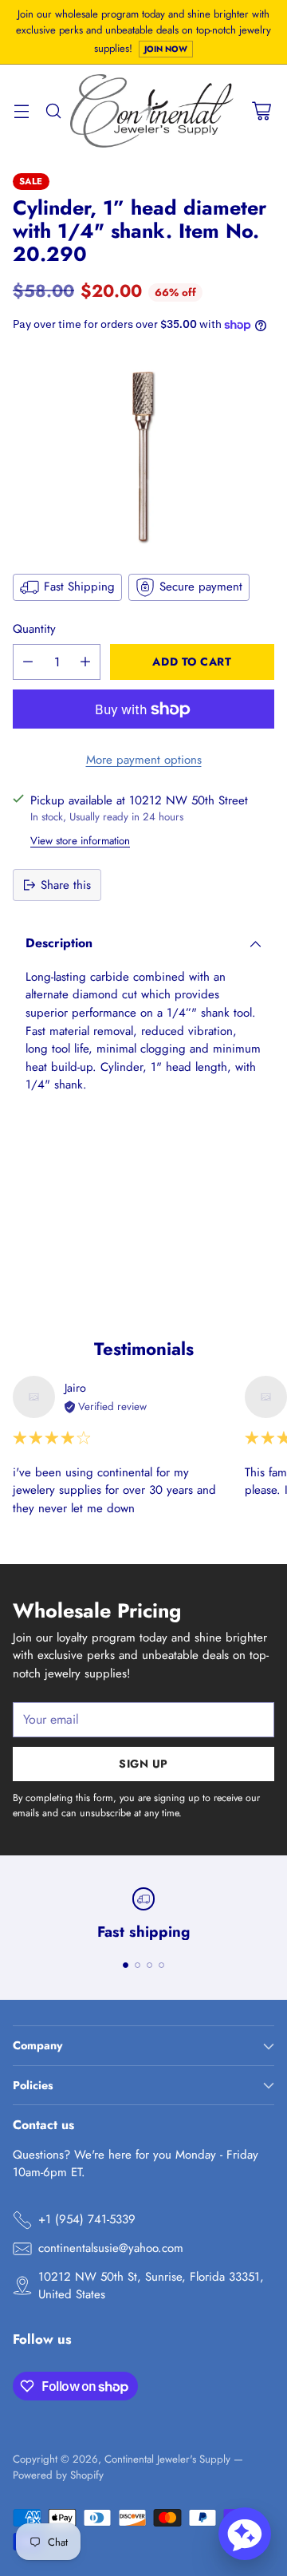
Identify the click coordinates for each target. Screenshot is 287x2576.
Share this (66, 885)
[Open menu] (21, 111)
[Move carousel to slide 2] (138, 1965)
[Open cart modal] (261, 111)
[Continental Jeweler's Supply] (152, 111)
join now (166, 49)
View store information (80, 841)
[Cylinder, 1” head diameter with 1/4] (143, 451)
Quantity (34, 629)
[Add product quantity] (85, 662)
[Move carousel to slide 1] (126, 1965)
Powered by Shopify (58, 2475)
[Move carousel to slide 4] (161, 1965)
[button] (245, 2534)
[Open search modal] (53, 111)
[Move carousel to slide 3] (149, 1965)
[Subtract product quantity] (28, 662)
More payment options (144, 760)
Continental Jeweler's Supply (167, 2459)
